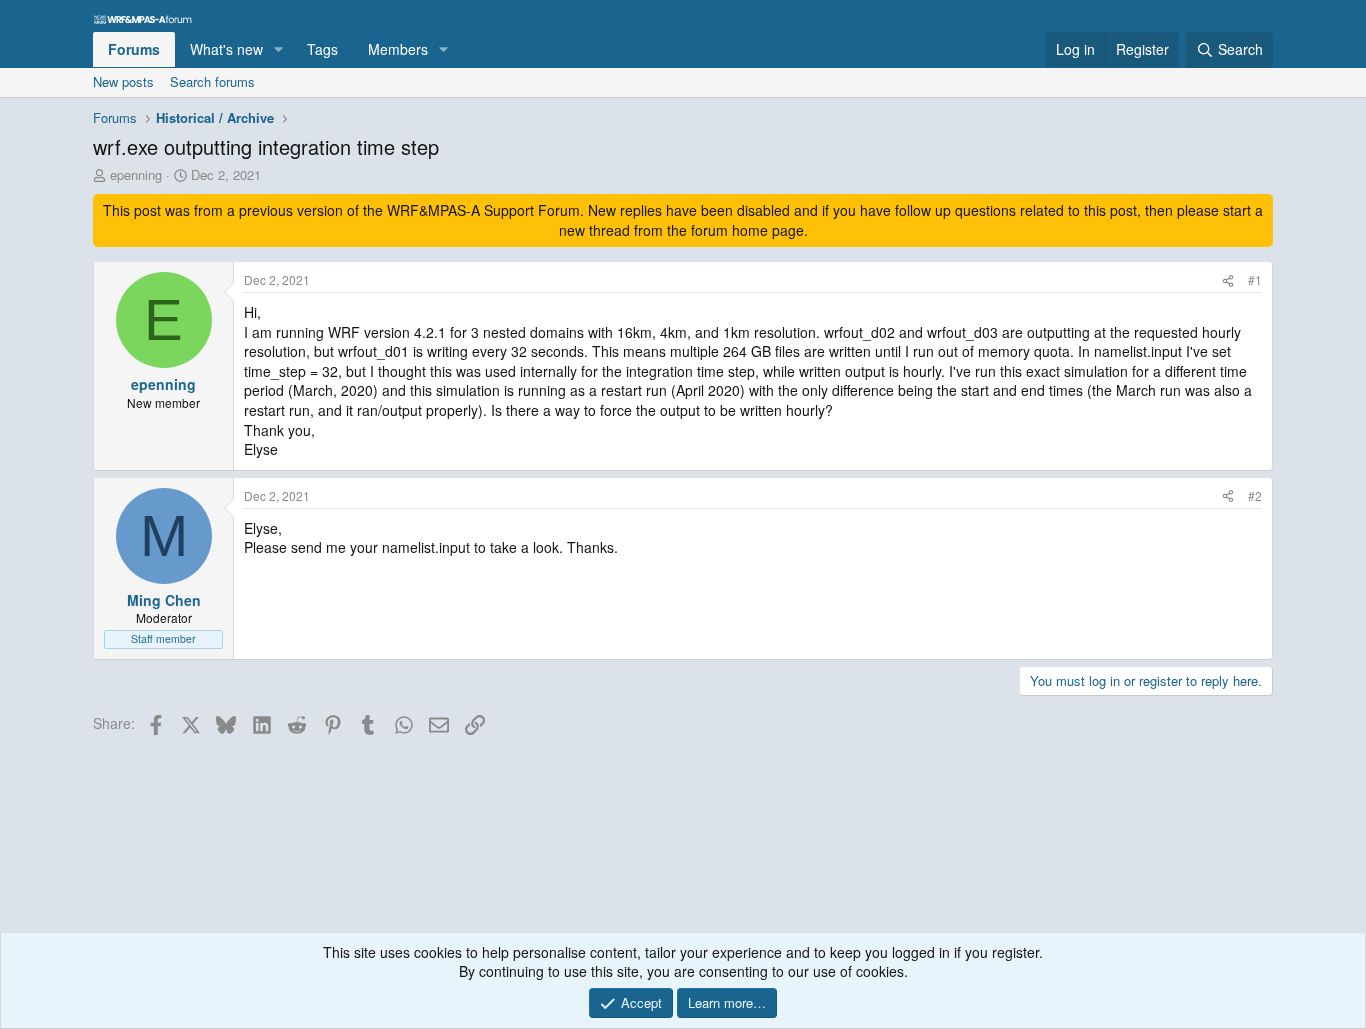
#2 (1255, 495)
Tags (322, 49)
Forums (134, 49)
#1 (1255, 279)
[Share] (1228, 280)
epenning (136, 174)
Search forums (212, 81)
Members (398, 49)
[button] (278, 50)
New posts (123, 81)
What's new (226, 49)
